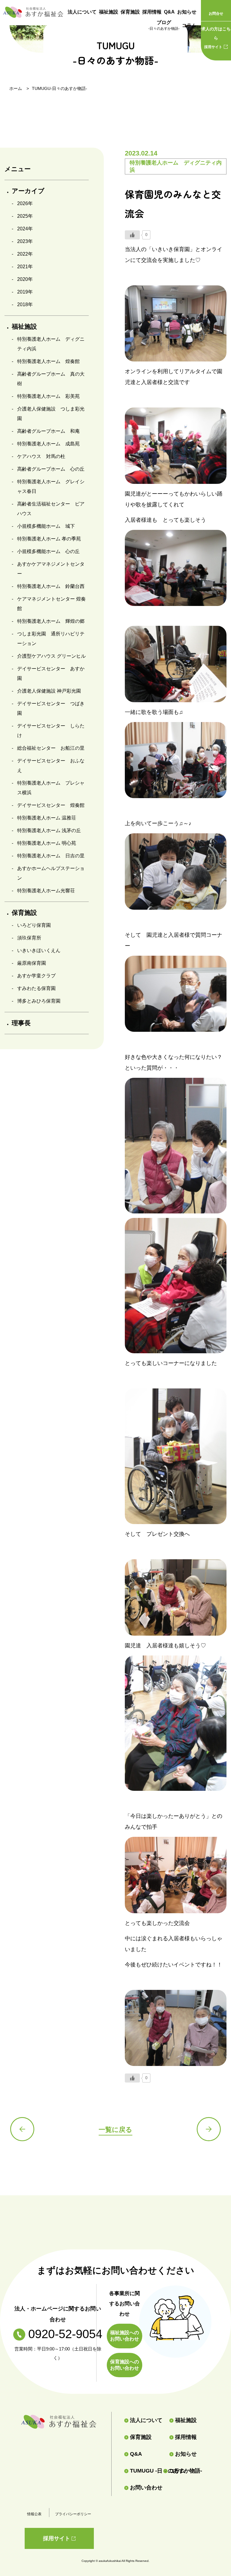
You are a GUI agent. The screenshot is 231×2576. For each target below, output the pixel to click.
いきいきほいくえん (39, 950)
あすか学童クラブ (36, 976)
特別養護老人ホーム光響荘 (46, 891)
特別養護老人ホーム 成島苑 (48, 444)
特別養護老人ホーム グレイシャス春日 (51, 486)
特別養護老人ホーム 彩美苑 (48, 396)
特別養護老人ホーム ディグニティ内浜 (51, 344)
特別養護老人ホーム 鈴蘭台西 (51, 586)
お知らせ (187, 12)
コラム (189, 25)
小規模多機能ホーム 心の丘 (48, 551)
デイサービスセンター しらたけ (51, 731)
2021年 (25, 267)
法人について (82, 12)
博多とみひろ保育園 (39, 1001)
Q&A (169, 12)
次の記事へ (209, 2129)
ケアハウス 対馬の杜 (41, 456)
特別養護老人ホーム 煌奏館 (48, 361)
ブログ (164, 25)
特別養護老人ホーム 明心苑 (47, 843)
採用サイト (216, 38)
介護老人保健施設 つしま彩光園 (51, 414)
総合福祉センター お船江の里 (51, 748)
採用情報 (152, 12)
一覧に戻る (115, 2130)
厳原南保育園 (32, 963)
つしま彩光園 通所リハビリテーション (51, 639)
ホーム (16, 88)
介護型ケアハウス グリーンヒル (51, 656)
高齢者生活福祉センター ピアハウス (51, 509)
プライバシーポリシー (73, 2514)
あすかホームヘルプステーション (51, 873)
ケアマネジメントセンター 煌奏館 (51, 604)
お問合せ (216, 14)
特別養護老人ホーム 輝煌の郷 (51, 621)
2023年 (25, 241)
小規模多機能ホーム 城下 (46, 526)
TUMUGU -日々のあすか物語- (144, 2471)
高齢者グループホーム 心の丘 (51, 469)
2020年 (25, 279)
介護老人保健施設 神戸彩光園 (49, 691)
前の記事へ (22, 2129)
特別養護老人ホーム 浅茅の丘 (49, 830)
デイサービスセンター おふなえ (51, 765)
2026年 (25, 203)
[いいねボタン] (132, 235)
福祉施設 (109, 12)
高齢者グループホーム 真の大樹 (51, 379)
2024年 (25, 229)
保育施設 (130, 12)
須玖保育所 (29, 938)
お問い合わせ (146, 2488)
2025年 (25, 216)
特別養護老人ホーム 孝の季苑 (49, 539)
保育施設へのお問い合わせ (125, 2365)
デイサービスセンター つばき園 (51, 708)
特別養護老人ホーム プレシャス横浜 (51, 788)
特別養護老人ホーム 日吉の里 (51, 856)
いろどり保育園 (34, 925)
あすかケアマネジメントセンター (51, 569)
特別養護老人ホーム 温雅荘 (47, 818)
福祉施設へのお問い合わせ (125, 2336)
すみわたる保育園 (36, 988)
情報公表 (34, 2514)
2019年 (25, 292)
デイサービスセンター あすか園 (51, 673)
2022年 (25, 254)
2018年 (25, 304)
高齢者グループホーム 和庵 (48, 431)
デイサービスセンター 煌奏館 (51, 805)
